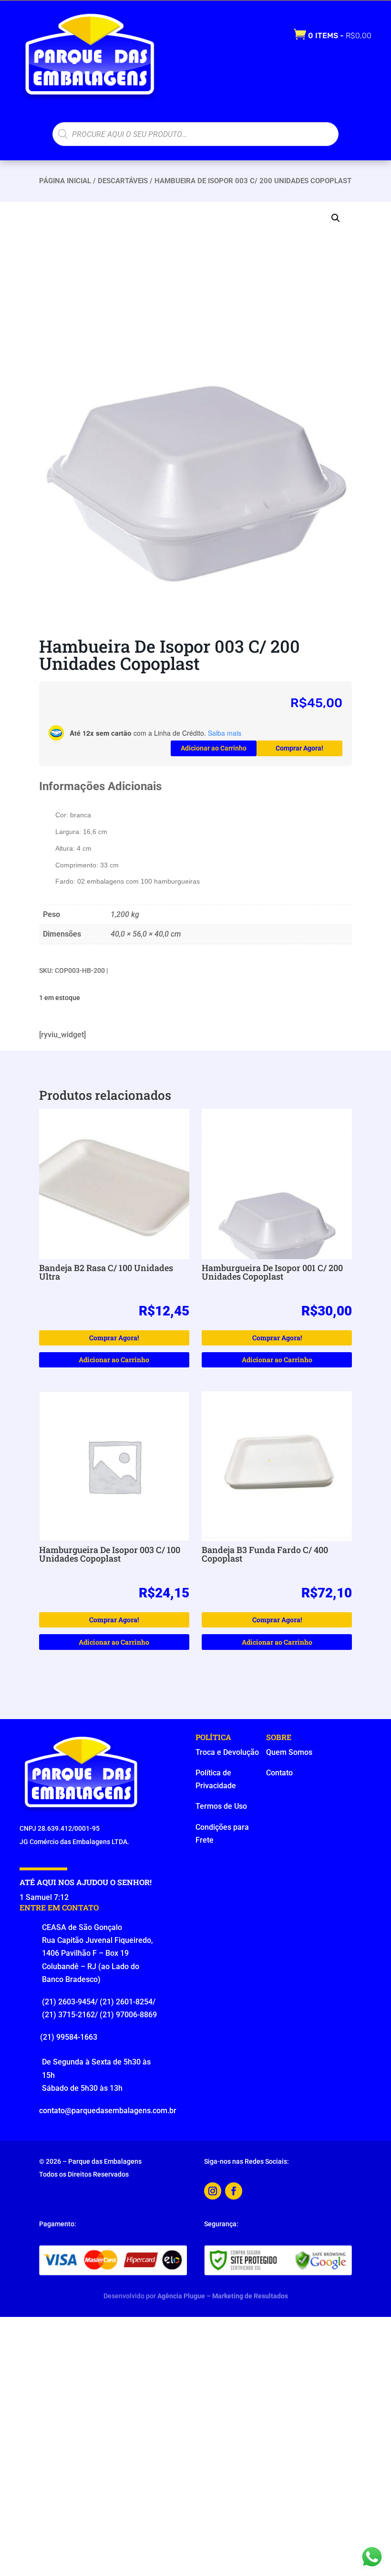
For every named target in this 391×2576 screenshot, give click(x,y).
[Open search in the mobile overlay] (195, 134)
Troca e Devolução (227, 1752)
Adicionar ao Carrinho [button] (114, 1360)
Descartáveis (123, 181)
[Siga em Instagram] (213, 2191)
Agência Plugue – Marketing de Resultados (223, 2296)
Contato (279, 1773)
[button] (336, 218)
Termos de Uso (221, 1806)
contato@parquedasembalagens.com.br (108, 2111)
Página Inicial (65, 181)
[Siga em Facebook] (234, 2191)
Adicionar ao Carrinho (214, 748)
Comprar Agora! (299, 748)
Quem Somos (289, 1752)
